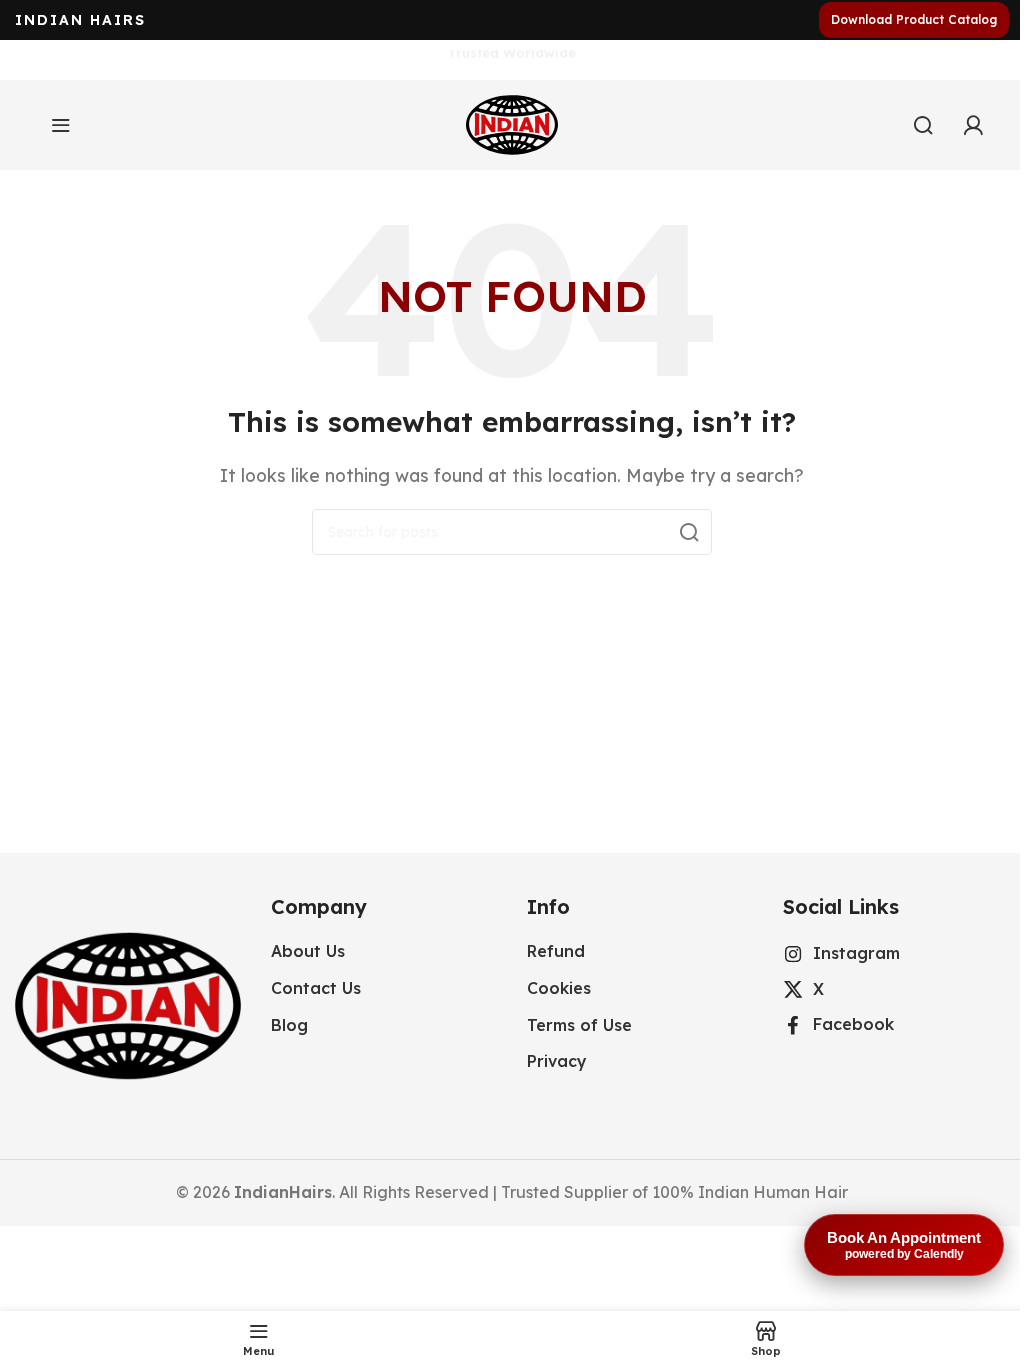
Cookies (559, 988)
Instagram (856, 953)
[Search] (923, 125)
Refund (556, 951)
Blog (289, 1025)
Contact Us (316, 988)
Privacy (557, 1061)
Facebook (853, 1024)
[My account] (973, 125)
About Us (308, 951)
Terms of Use (579, 1025)
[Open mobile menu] (61, 125)
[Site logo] (512, 123)
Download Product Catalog (914, 19)
